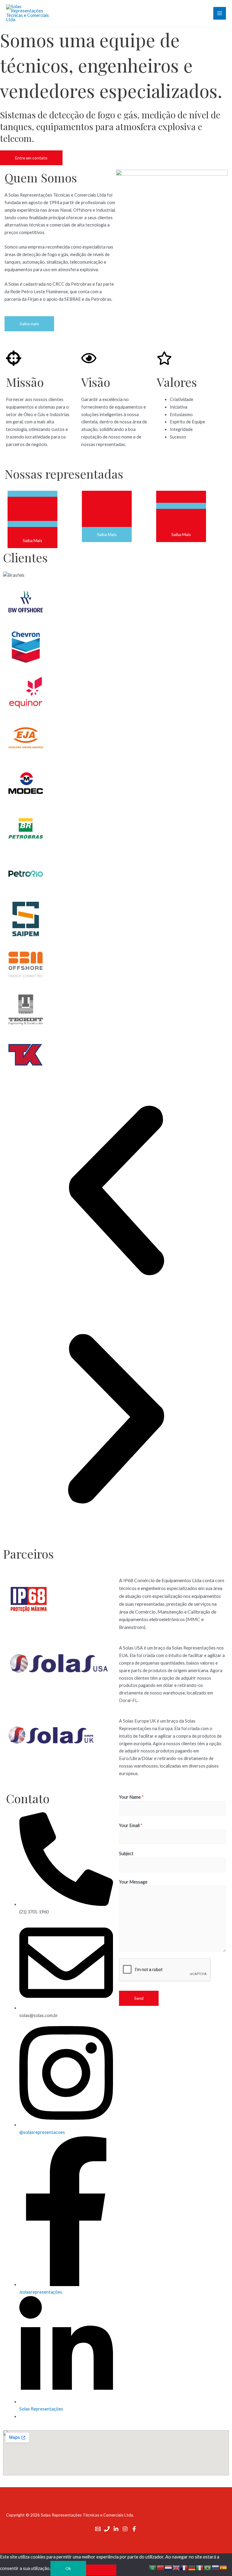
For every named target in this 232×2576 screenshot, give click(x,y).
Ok (68, 2568)
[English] (176, 2567)
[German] (192, 2567)
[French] (184, 2567)
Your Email (131, 1825)
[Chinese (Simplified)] (161, 2567)
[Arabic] (153, 2567)
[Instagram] (125, 2529)
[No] (101, 2570)
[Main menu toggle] (220, 13)
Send (139, 1998)
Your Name (131, 1797)
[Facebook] (134, 2529)
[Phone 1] (107, 2529)
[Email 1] (98, 2529)
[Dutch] (169, 2567)
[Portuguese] (208, 2567)
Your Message (133, 1882)
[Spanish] (224, 2567)
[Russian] (216, 2567)
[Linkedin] (116, 2529)
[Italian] (200, 2567)
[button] (116, 1192)
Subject (126, 1853)
